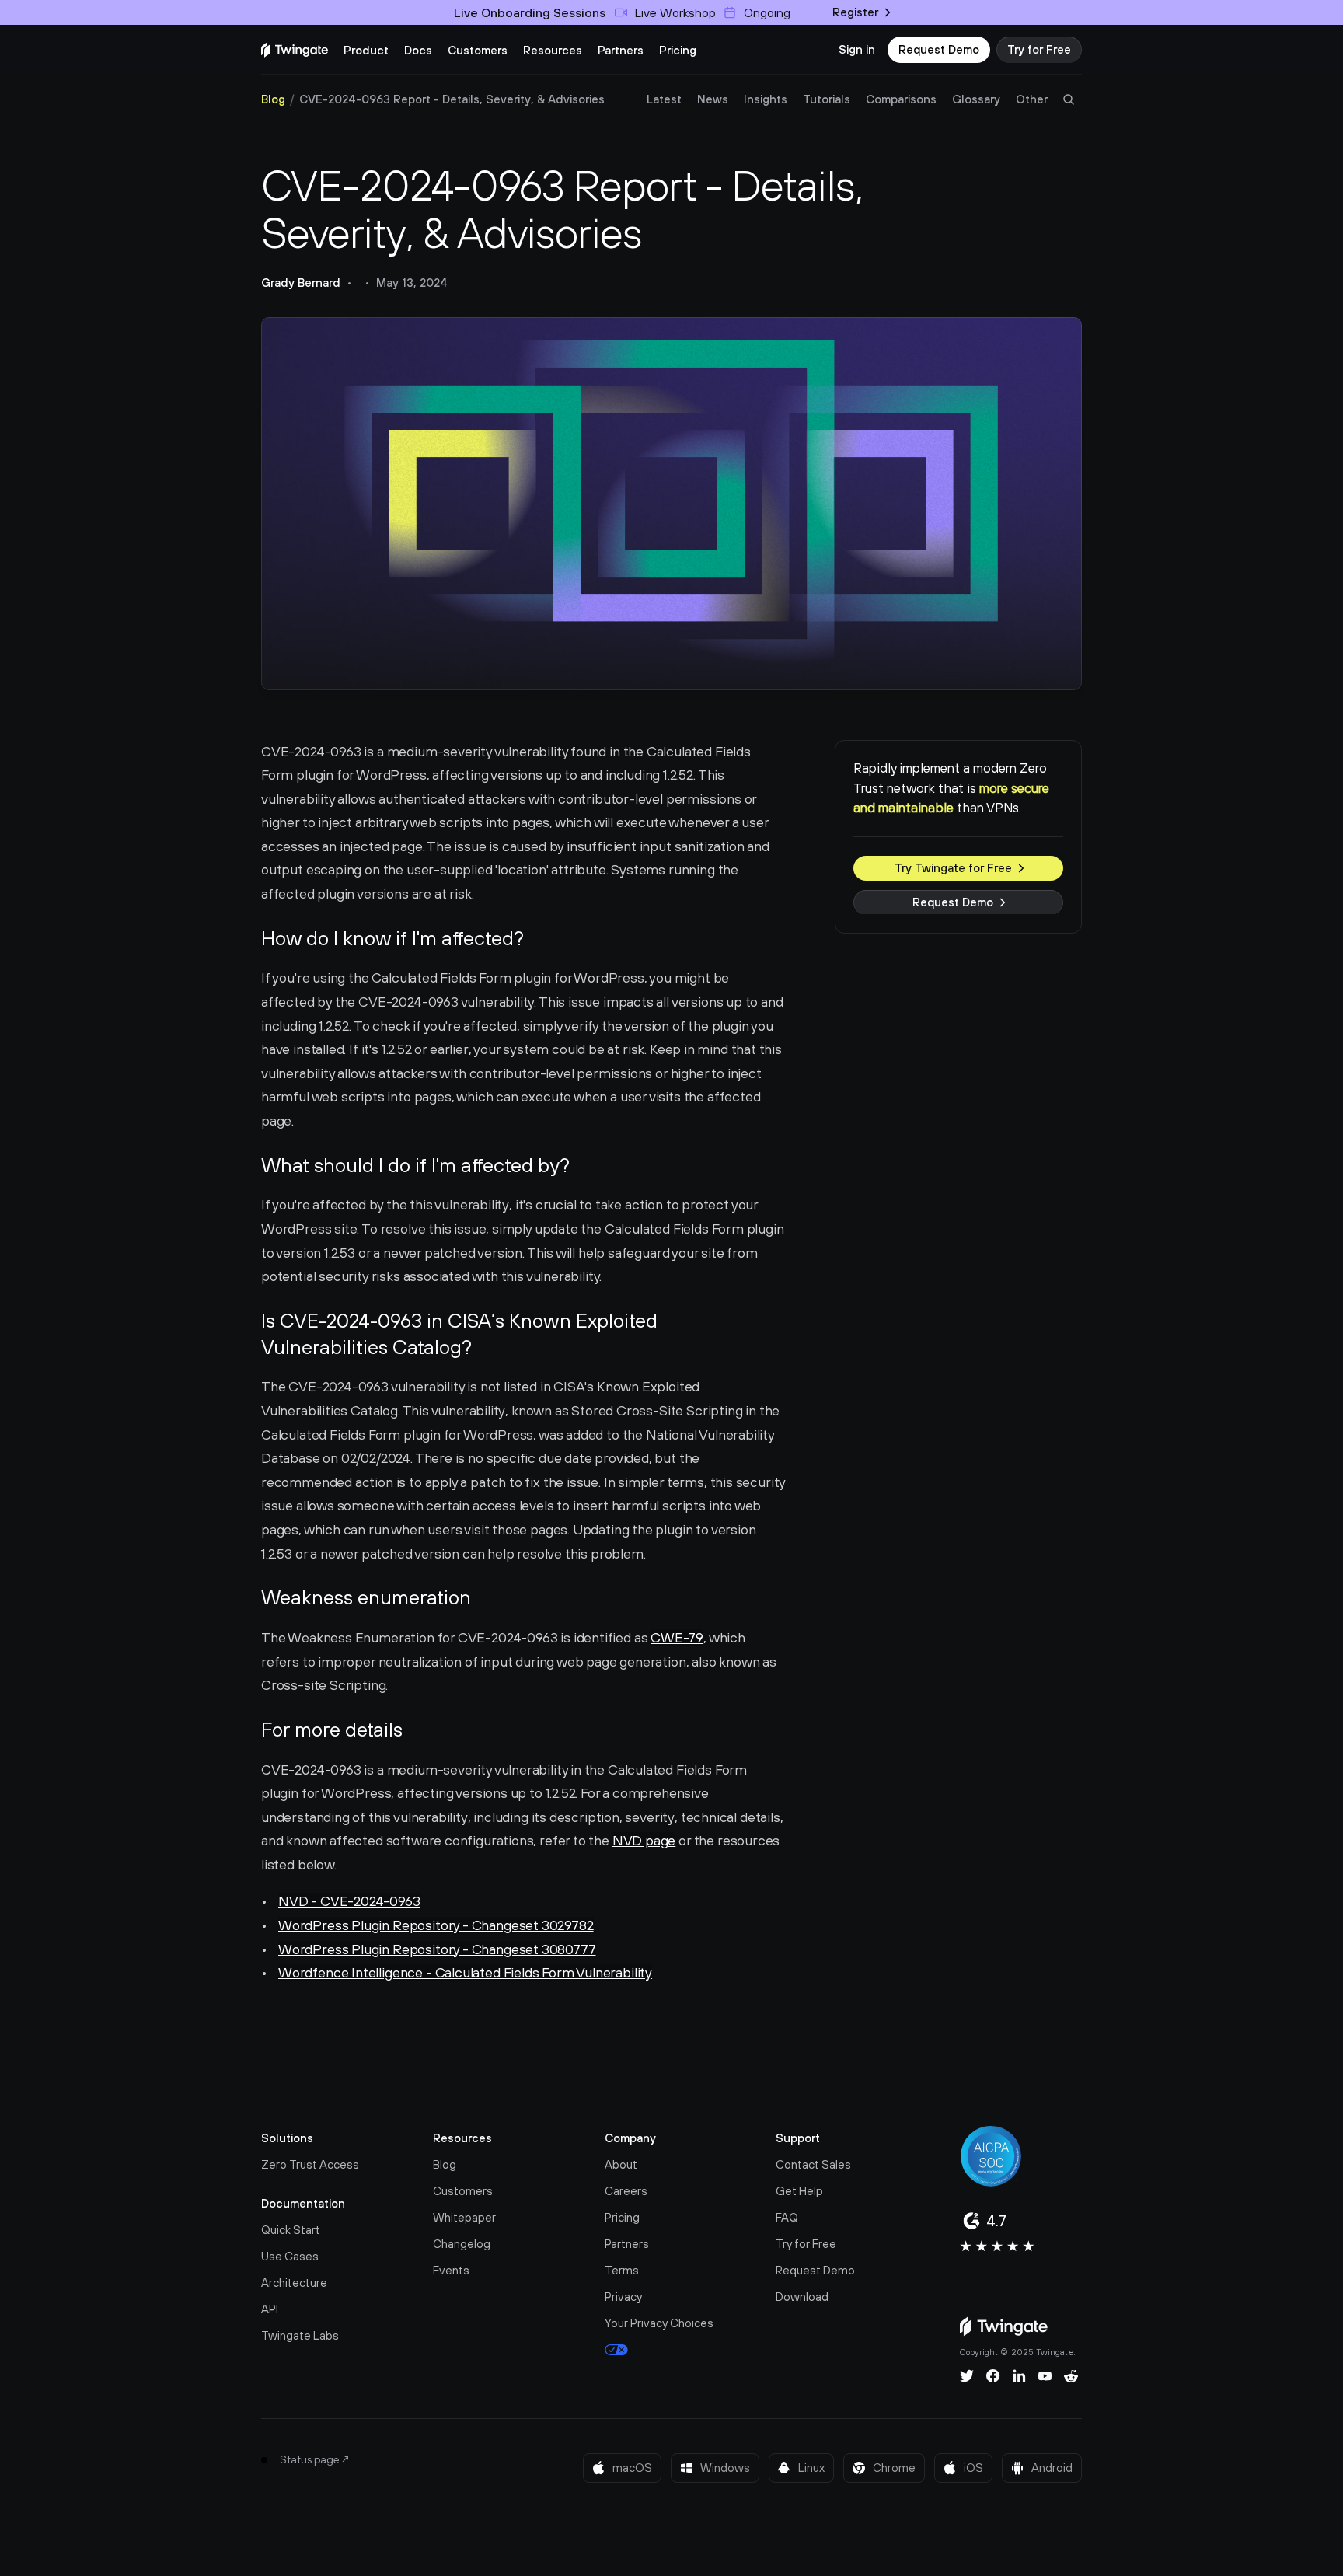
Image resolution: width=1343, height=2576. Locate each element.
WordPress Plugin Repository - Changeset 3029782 (436, 1925)
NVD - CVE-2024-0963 (349, 1901)
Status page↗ (315, 2459)
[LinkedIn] (1019, 2376)
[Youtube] (1045, 2376)
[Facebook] (993, 2376)
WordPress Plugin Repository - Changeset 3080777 (437, 1949)
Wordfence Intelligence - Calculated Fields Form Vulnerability (465, 1972)
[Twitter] (967, 2376)
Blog (273, 99)
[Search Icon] (1069, 99)
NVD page (644, 1840)
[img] (295, 50)
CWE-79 (677, 1637)
